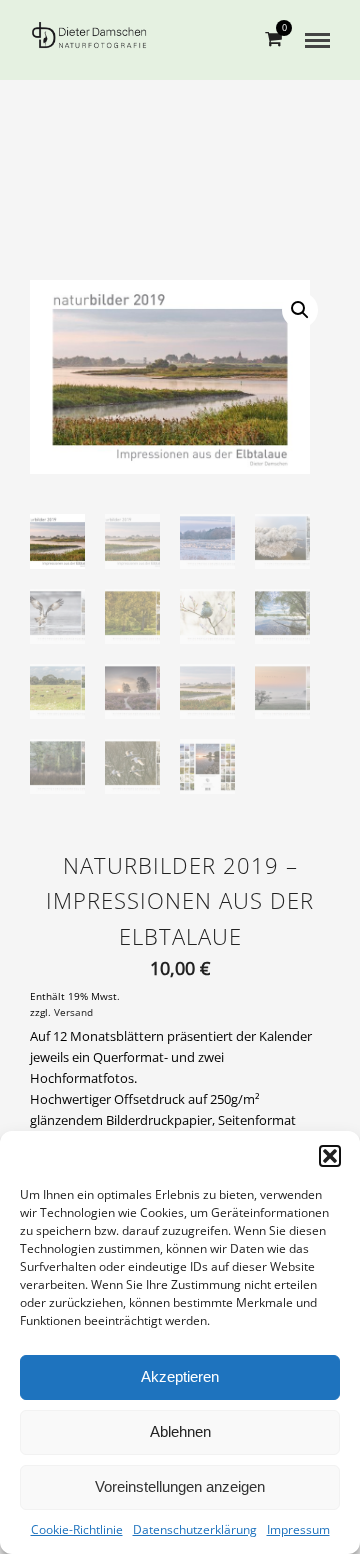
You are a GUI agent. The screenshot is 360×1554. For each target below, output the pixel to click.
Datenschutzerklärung (195, 1529)
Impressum (298, 1529)
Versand (73, 1012)
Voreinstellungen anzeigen (180, 1486)
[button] (330, 1156)
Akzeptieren (180, 1376)
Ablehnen (180, 1431)
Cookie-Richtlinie (77, 1529)
